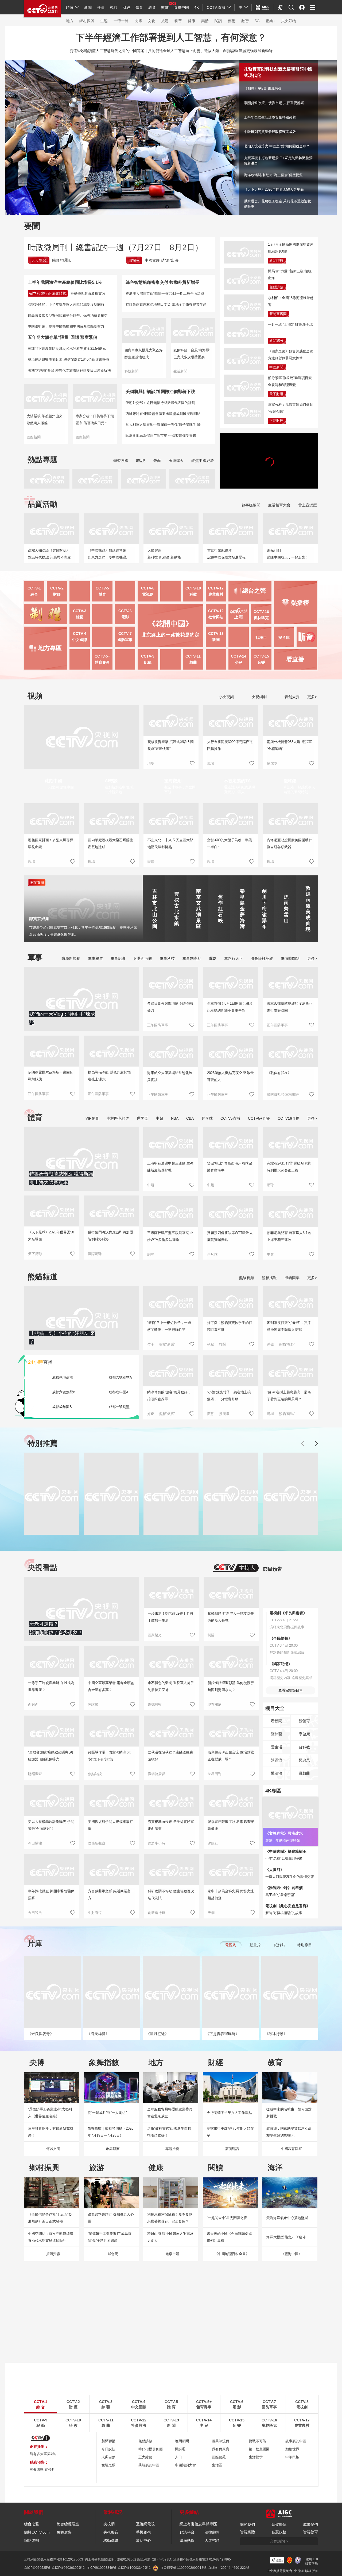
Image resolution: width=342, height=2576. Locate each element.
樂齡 (205, 21)
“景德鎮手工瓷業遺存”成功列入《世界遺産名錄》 (50, 2113)
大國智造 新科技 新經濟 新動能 (164, 554)
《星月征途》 (157, 2034)
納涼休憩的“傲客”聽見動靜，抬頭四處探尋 (169, 1396)
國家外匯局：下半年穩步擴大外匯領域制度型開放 (66, 304)
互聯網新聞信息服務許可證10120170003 (54, 2559)
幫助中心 (143, 2540)
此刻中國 (53, 781)
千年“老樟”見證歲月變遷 (284, 1859)
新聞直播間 (278, 314)
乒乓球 (207, 1118)
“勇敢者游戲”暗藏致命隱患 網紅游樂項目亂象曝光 (50, 1756)
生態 (104, 21)
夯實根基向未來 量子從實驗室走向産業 (171, 1825)
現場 (151, 763)
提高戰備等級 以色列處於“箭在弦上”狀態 (110, 1076)
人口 (178, 2457)
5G (257, 21)
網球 (270, 1185)
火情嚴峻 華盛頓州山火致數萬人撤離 (45, 420)
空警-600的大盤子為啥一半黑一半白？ (230, 843)
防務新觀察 (71, 958)
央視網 (109, 2524)
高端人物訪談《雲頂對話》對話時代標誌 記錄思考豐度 (49, 554)
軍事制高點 (192, 958)
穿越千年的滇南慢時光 (283, 1840)
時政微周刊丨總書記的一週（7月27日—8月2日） (115, 247)
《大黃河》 (275, 1870)
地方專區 (50, 648)
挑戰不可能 (257, 2441)
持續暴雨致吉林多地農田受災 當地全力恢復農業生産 (166, 304)
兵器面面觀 (143, 958)
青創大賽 (292, 697)
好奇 (151, 1414)
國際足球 (95, 1254)
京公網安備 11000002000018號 (183, 2568)
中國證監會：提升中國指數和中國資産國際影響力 (66, 326)
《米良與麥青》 (41, 2034)
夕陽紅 (213, 1843)
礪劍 (213, 958)
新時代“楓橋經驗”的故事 (284, 1913)
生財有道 (95, 1913)
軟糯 (211, 1344)
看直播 (295, 659)
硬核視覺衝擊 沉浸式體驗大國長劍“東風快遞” (171, 745)
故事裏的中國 (296, 2441)
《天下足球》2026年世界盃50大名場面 (274, 189)
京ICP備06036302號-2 (68, 2568)
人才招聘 (212, 2540)
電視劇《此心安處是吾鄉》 (288, 1906)
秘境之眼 (108, 2465)
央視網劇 (259, 697)
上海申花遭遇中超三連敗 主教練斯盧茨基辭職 (170, 1167)
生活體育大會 (279, 505)
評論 (101, 7)
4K (197, 7)
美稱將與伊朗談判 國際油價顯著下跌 (160, 392)
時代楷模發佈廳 (151, 2449)
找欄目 (261, 638)
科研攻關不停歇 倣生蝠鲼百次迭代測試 (171, 1895)
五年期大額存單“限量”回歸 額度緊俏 (63, 337)
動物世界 (292, 2449)
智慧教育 (310, 2532)
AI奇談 (111, 781)
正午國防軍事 (38, 1094)
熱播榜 (300, 603)
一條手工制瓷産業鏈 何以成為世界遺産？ (51, 1686)
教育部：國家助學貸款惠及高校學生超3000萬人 (289, 2132)
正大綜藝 (145, 2457)
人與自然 (108, 2457)
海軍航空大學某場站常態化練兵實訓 (170, 1076)
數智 (245, 21)
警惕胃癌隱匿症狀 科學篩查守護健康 (231, 1825)
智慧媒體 (247, 2532)
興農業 (304, 1760)
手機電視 (143, 2532)
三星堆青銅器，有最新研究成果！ (51, 2132)
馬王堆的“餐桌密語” (280, 1895)
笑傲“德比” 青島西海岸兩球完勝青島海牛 (230, 1167)
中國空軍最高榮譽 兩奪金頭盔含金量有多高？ (111, 1686)
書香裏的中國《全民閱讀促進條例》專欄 (229, 2237)
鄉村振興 (87, 21)
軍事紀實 (118, 958)
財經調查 (35, 1774)
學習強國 (121, 461)
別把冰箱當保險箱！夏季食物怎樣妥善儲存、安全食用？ (170, 2218)
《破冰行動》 (276, 2034)
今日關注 (35, 1843)
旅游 (165, 21)
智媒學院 (279, 2524)
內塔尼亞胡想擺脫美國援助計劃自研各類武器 (289, 843)
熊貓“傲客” (167, 1414)
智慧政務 (279, 2532)
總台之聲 (32, 2524)
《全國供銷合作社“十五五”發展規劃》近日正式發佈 (50, 2218)
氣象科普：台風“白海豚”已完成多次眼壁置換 (192, 354)
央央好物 (289, 21)
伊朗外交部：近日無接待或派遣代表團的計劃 (160, 403)
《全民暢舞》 (281, 1638)
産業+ (270, 21)
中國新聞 (276, 367)
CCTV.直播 (216, 7)
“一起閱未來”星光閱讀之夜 (227, 2218)
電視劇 (231, 1945)
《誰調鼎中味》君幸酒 (284, 1888)
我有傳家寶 (221, 2449)
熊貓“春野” (287, 1344)
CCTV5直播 (230, 1118)
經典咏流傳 (221, 2441)
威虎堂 (272, 763)
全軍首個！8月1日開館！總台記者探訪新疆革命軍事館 (230, 1007)
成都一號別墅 (119, 1407)
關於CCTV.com (37, 2532)
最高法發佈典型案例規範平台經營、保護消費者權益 (68, 315)
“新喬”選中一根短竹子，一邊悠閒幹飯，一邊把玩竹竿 (169, 1326)
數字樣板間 (251, 505)
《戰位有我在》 (279, 1073)
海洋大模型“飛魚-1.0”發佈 (286, 2237)
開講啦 (93, 1704)
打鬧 (223, 1344)
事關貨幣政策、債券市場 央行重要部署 (274, 103)
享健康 (304, 1734)
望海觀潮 (173, 781)
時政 (70, 7)
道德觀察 (155, 1704)
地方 (70, 21)
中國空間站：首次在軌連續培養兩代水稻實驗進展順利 (51, 2237)
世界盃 (142, 1118)
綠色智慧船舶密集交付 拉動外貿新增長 (162, 282)
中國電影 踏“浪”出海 (162, 260)
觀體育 (304, 1721)
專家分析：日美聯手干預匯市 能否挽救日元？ (95, 420)
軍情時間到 (290, 958)
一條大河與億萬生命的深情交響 (290, 1877)
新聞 (88, 7)
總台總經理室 (68, 2524)
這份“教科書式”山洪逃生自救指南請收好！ (169, 2132)
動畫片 (255, 1945)
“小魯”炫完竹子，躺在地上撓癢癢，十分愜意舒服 (229, 1396)
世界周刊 (215, 1774)
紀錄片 (280, 1945)
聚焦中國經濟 (203, 461)
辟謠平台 (187, 2532)
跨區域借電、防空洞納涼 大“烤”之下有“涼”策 (109, 1756)
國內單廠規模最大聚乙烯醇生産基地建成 (144, 354)
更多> (312, 697)
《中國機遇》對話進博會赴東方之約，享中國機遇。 (109, 554)
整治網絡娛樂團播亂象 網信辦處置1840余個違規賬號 (69, 359)
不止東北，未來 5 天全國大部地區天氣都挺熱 (170, 843)
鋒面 (157, 461)
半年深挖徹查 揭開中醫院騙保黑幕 (51, 1895)
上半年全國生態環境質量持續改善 (270, 117)
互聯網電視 (145, 2524)
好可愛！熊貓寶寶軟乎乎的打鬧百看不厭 (230, 1326)
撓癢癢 (224, 1414)
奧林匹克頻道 (118, 1118)
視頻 (114, 7)
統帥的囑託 (61, 260)
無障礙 (281, 12)
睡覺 (270, 1344)
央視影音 (111, 2532)
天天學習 (39, 260)
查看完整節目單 (291, 1690)
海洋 (275, 2168)
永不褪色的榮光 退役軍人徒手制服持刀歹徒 (171, 1686)
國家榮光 (155, 1635)
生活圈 (217, 2465)
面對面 (33, 1704)
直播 (40, 1362)
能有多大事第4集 (43, 2454)
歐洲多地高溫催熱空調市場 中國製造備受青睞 (161, 436)
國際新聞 (34, 437)
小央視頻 (226, 697)
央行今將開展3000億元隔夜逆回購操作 (230, 745)
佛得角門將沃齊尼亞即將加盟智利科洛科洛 (110, 1236)
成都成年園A (119, 1392)
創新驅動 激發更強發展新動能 (248, 51)
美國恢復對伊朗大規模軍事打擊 (110, 1825)
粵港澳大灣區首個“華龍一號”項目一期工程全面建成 (165, 294)
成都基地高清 (63, 1377)
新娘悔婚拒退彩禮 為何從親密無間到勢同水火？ (231, 1686)
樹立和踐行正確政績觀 (48, 293)
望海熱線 (187, 2540)
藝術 (232, 21)
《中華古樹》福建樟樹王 (286, 1851)
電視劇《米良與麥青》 (288, 1613)
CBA (190, 1118)
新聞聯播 (276, 260)
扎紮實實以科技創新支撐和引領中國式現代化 (279, 70)
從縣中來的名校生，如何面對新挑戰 (289, 2113)
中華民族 (292, 2457)
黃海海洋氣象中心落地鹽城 (287, 2218)
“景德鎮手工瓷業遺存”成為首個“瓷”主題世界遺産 (110, 2237)
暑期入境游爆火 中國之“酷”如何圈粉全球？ (277, 146)
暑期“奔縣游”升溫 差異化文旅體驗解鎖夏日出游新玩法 (69, 370)
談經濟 (277, 1760)
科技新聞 (131, 371)
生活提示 (256, 2457)
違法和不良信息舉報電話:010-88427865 (202, 2559)
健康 (192, 21)
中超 (160, 1118)
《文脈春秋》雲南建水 (284, 1833)
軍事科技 (167, 958)
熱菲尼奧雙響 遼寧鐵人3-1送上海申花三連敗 (289, 1236)
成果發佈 (310, 2524)
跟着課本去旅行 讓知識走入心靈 (111, 2218)
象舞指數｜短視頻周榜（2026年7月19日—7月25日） (110, 2132)
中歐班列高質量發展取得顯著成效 (270, 132)
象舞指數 (104, 2062)
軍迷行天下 (234, 958)
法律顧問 (212, 2532)
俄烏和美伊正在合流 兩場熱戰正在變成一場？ (231, 1756)
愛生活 (277, 1747)
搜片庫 (284, 638)
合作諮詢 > (279, 2541)
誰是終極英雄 (262, 958)
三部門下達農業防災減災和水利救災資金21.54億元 (67, 349)
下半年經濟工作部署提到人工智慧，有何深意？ (171, 37)
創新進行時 (156, 1913)
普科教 (304, 1747)
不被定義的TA (237, 781)
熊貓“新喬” (167, 1344)
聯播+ (134, 260)
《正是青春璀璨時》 (222, 2034)
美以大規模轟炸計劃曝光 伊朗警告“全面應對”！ (51, 1825)
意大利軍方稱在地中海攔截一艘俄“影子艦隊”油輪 (163, 425)
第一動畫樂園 (259, 2449)
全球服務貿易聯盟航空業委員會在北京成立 (170, 2113)
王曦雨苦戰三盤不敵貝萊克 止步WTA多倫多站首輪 (170, 1236)
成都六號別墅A (120, 1377)
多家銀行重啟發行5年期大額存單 (230, 2132)
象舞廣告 (64, 2532)
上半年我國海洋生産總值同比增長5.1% (65, 282)
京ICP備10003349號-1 (134, 2568)
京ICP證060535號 (37, 2568)
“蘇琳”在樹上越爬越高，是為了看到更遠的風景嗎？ (289, 1396)
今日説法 (35, 1913)
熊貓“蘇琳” (287, 1414)
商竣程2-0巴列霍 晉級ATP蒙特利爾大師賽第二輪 (289, 1167)
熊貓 (165, 7)
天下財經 (276, 394)
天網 (211, 1913)
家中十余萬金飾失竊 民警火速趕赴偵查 (231, 1895)
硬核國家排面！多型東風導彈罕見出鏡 (51, 843)
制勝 (211, 1635)
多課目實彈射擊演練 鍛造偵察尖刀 (170, 1007)
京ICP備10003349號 (101, 2568)
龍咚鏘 (290, 781)
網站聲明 (32, 2540)
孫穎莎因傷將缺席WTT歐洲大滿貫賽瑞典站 (230, 1236)
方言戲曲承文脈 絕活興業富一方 (111, 1895)
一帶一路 (121, 21)
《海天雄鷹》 (98, 2034)
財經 (126, 7)
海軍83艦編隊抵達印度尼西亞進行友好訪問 (290, 1007)
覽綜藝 (277, 1734)
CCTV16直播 (289, 1118)
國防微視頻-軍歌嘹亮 (283, 1094)
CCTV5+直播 (259, 1118)
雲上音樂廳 (308, 505)
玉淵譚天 (176, 461)
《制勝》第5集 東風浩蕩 (267, 87)
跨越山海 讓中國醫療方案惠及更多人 (170, 2237)
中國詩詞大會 (185, 2465)
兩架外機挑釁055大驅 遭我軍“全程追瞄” (289, 745)
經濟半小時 (156, 1843)
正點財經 (276, 421)
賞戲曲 (304, 1773)
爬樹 (270, 1414)
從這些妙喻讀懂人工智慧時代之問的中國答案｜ (109, 51)
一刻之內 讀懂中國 (59, 787)
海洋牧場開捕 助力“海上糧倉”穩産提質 (273, 175)
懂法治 (277, 1773)
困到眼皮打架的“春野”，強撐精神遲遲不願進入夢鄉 (289, 1326)
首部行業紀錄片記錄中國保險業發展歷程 (226, 554)
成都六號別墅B (64, 1392)
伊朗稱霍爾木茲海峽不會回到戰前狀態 (51, 1076)
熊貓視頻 (247, 1278)
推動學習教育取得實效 (88, 294)
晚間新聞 (182, 2441)
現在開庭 (215, 1704)
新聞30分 (276, 341)
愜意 (211, 1414)
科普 (178, 21)
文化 (151, 21)
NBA (175, 1118)
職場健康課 (156, 1774)
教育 (152, 7)
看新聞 (277, 1721)
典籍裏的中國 (149, 2465)
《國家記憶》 (281, 1664)
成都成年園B (62, 1407)
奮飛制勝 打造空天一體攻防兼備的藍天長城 (231, 1617)
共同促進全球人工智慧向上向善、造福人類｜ (185, 51)
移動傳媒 (111, 2540)
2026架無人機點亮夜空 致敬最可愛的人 (230, 1076)
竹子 (151, 1344)
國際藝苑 (219, 2457)
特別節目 (304, 1945)
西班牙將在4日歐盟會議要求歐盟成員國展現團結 (163, 414)
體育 (139, 7)
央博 (138, 21)
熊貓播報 (269, 1278)
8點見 (141, 461)
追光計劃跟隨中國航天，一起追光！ (288, 554)
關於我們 (247, 2524)
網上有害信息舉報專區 (198, 2524)
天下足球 (35, 1254)
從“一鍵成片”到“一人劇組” (107, 2113)
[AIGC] (263, 7)
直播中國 (181, 7)
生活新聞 (180, 371)
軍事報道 (95, 958)
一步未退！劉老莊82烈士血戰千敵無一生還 (170, 1617)
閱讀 (218, 21)
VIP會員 (92, 1118)
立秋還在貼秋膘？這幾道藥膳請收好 (170, 1756)
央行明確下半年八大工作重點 (229, 2113)
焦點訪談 (276, 287)
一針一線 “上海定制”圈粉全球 (290, 325)
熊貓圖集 (292, 1278)
